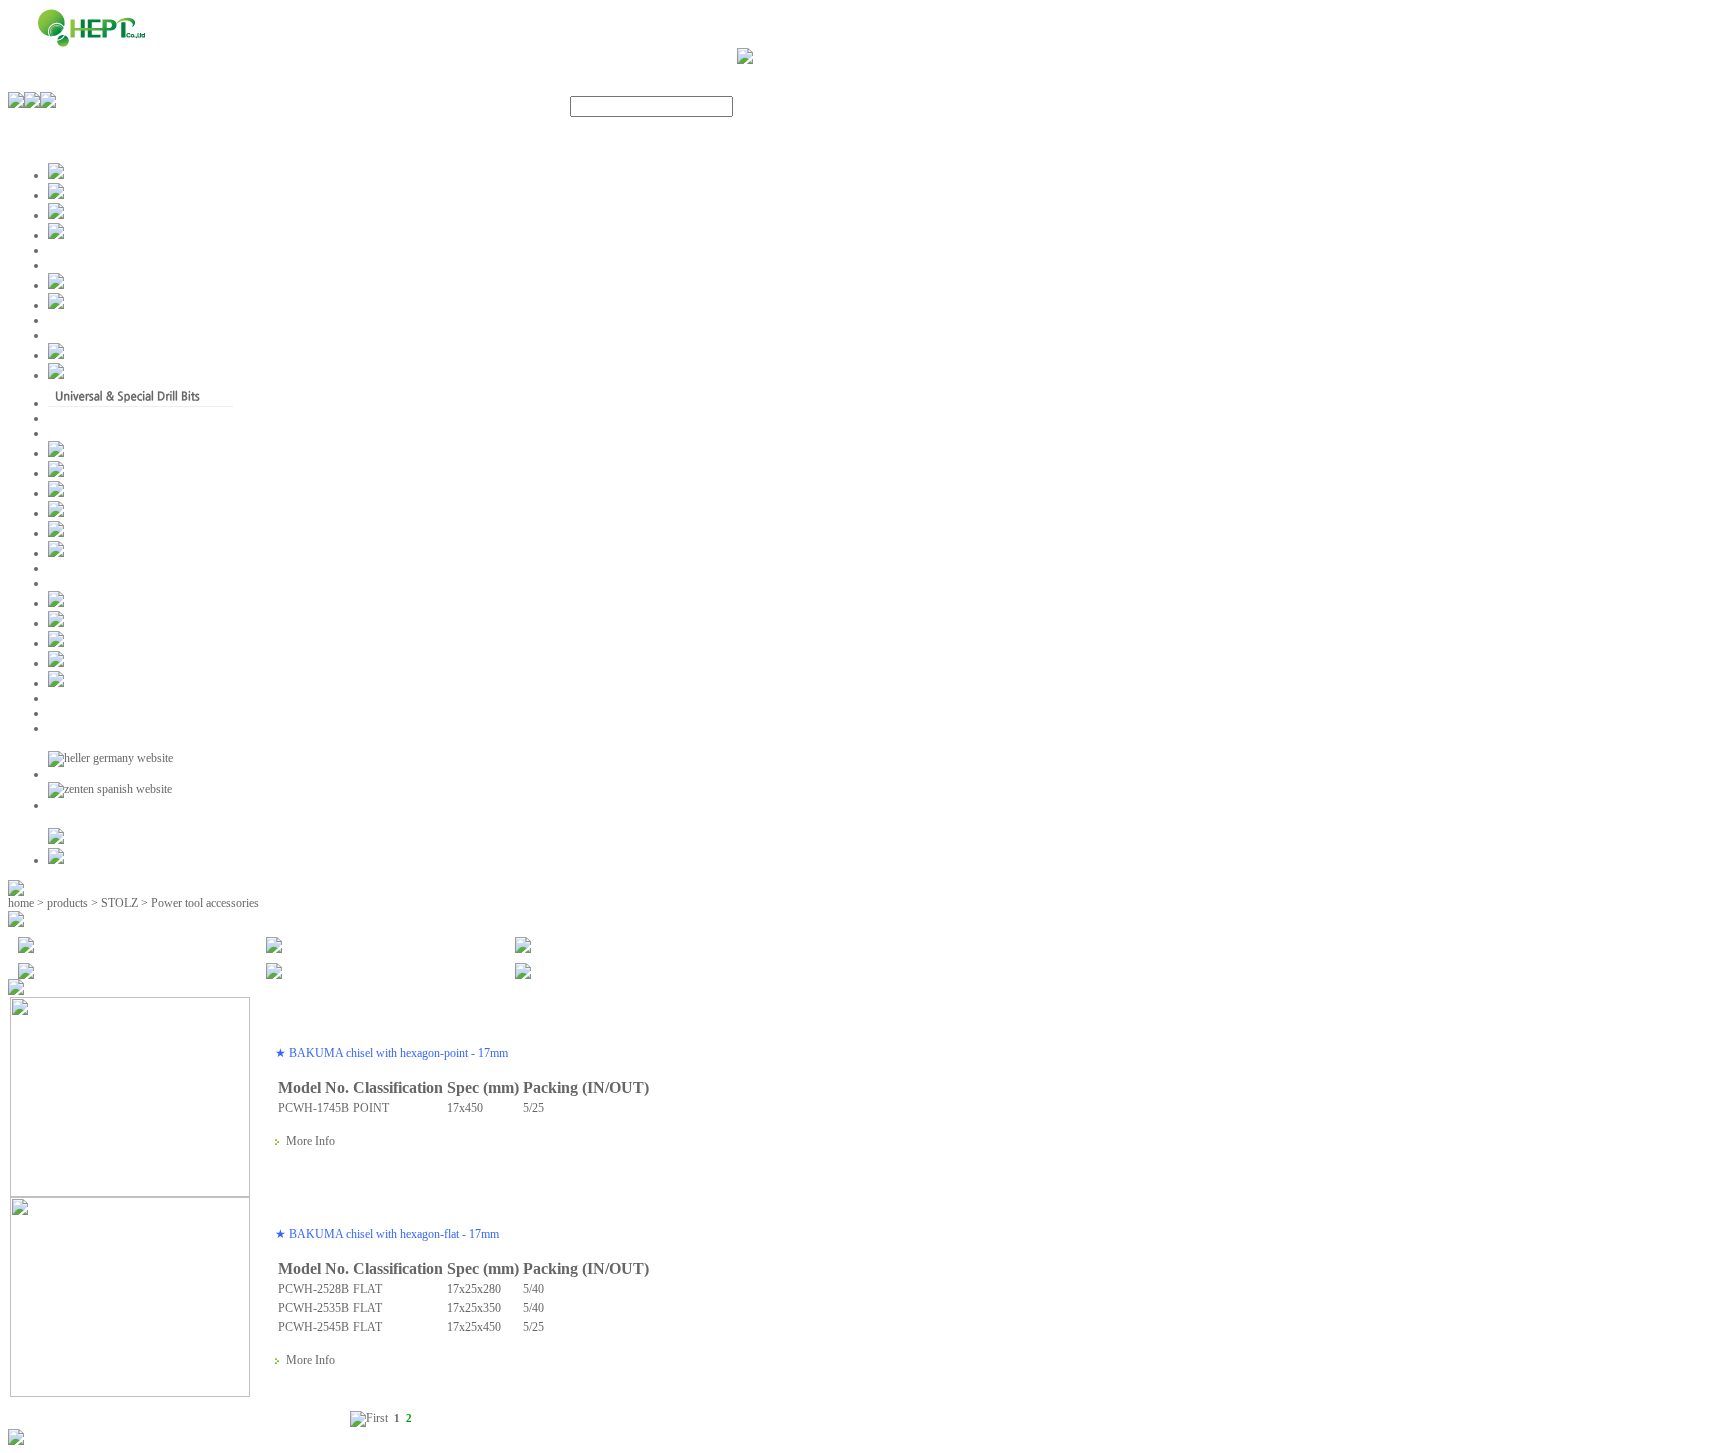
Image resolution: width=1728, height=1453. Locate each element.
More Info (310, 1141)
